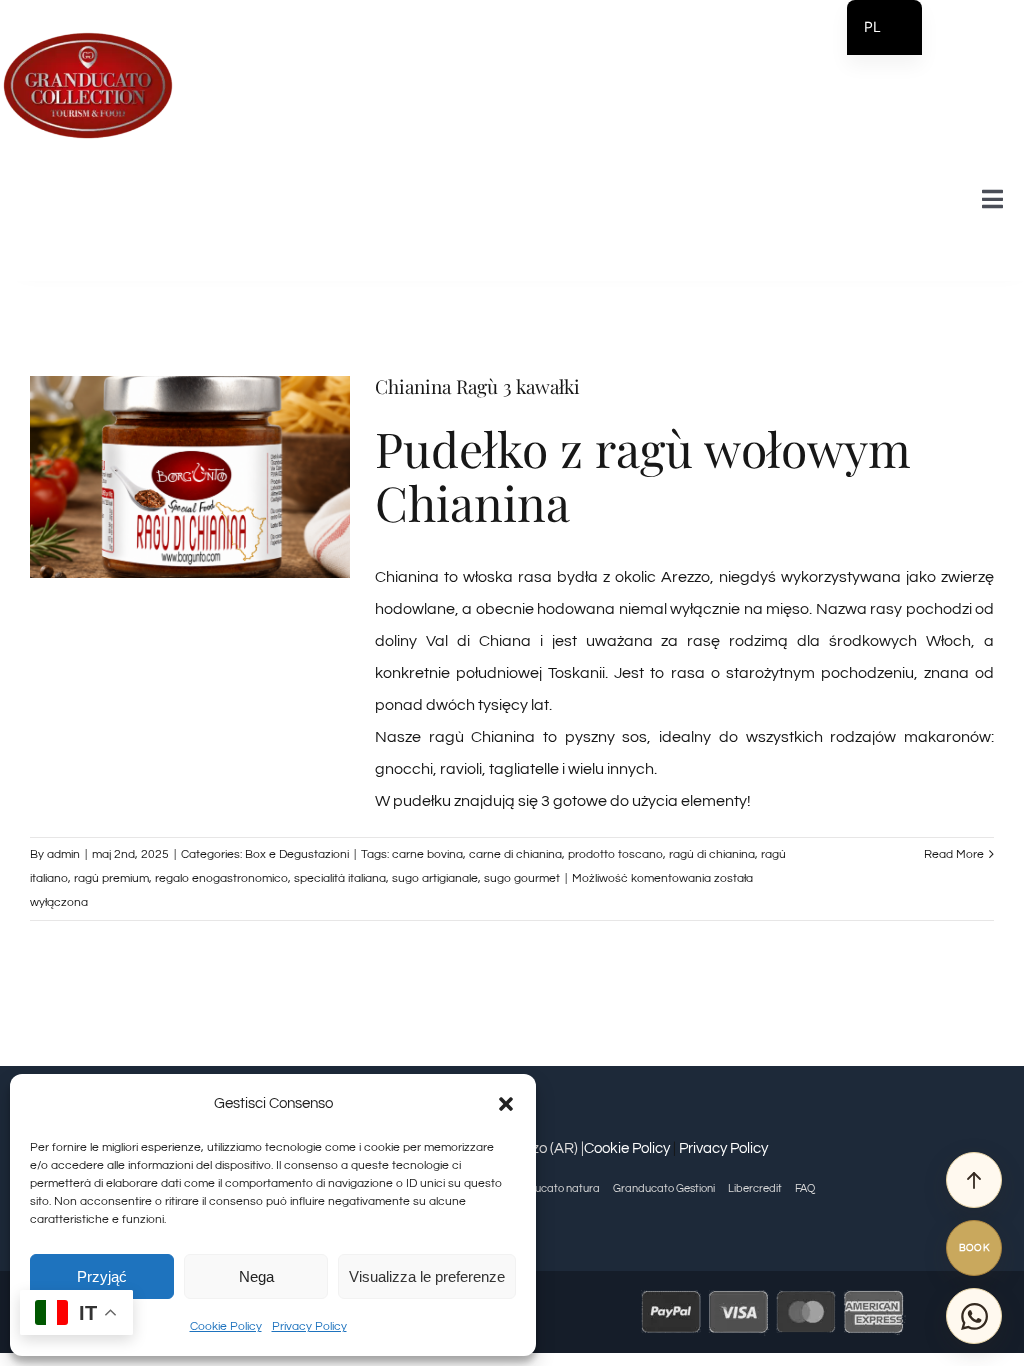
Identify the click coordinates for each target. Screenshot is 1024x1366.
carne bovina (427, 854)
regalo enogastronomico (221, 878)
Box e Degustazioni (297, 854)
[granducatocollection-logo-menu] (87, 38)
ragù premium (111, 878)
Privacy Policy (309, 1326)
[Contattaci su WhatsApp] (974, 1316)
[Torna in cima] (974, 1180)
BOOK (974, 1248)
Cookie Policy (226, 1326)
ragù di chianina (712, 854)
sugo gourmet (522, 878)
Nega (256, 1276)
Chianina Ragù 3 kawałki (477, 386)
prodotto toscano (615, 854)
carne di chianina (515, 854)
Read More (954, 854)
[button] (506, 1104)
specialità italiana (340, 878)
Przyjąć (102, 1276)
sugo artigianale (435, 878)
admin (63, 854)
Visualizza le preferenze (427, 1276)
